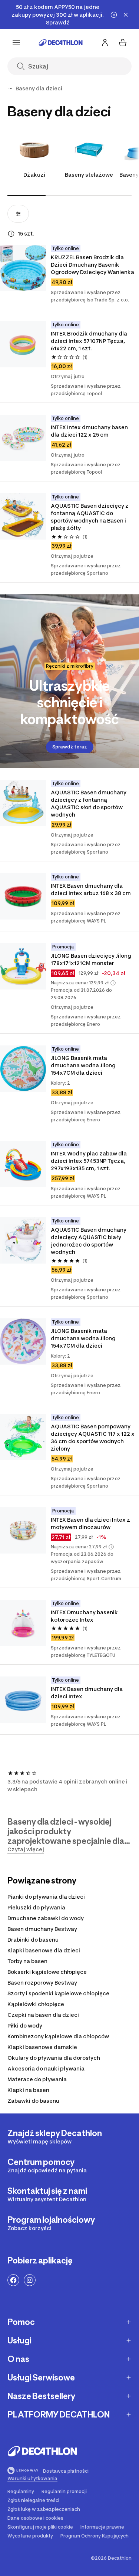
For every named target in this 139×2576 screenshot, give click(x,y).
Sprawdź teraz (70, 747)
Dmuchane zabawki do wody (46, 1918)
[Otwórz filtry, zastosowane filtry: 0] (18, 214)
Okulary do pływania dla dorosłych (54, 2058)
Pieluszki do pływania (36, 1907)
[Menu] (16, 43)
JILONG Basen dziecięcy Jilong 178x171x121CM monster (92, 959)
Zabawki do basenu (33, 2101)
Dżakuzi (34, 175)
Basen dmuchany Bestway (42, 1929)
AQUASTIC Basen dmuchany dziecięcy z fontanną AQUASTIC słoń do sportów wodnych (89, 803)
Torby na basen (27, 1961)
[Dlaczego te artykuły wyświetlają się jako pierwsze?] (11, 234)
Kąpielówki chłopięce (36, 2004)
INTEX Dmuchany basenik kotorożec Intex (85, 1616)
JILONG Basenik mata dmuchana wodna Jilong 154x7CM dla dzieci (84, 1065)
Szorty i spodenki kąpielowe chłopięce (58, 1993)
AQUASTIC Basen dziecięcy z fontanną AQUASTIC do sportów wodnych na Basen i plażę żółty (90, 517)
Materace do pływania (37, 2079)
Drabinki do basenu (33, 1940)
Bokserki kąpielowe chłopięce (47, 1972)
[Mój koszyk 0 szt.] (123, 43)
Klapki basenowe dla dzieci (44, 1950)
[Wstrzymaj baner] (114, 15)
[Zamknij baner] (126, 15)
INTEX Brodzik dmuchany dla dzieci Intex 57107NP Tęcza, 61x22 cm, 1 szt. (90, 341)
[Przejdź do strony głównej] (61, 43)
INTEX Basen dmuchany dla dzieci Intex (87, 1693)
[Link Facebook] (13, 2280)
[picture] (23, 268)
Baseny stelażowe (89, 175)
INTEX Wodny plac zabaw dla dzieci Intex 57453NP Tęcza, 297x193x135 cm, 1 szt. (89, 1161)
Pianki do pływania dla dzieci (46, 1897)
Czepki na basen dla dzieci (43, 2015)
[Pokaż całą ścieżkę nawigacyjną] (10, 89)
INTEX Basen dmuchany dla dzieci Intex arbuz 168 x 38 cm (91, 889)
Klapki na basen (28, 2090)
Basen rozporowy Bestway (42, 1983)
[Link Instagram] (30, 2280)
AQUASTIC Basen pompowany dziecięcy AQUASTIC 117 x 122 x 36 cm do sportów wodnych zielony (93, 1437)
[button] (113, 983)
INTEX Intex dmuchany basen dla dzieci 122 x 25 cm (90, 431)
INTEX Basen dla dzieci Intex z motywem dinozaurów (91, 1523)
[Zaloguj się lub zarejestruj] (105, 43)
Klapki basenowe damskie (42, 2047)
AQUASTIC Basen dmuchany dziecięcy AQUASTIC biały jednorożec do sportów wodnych (89, 1241)
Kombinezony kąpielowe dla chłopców (58, 2036)
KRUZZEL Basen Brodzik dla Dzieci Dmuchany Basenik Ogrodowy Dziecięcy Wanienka (92, 265)
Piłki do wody (25, 2026)
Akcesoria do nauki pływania (46, 2068)
